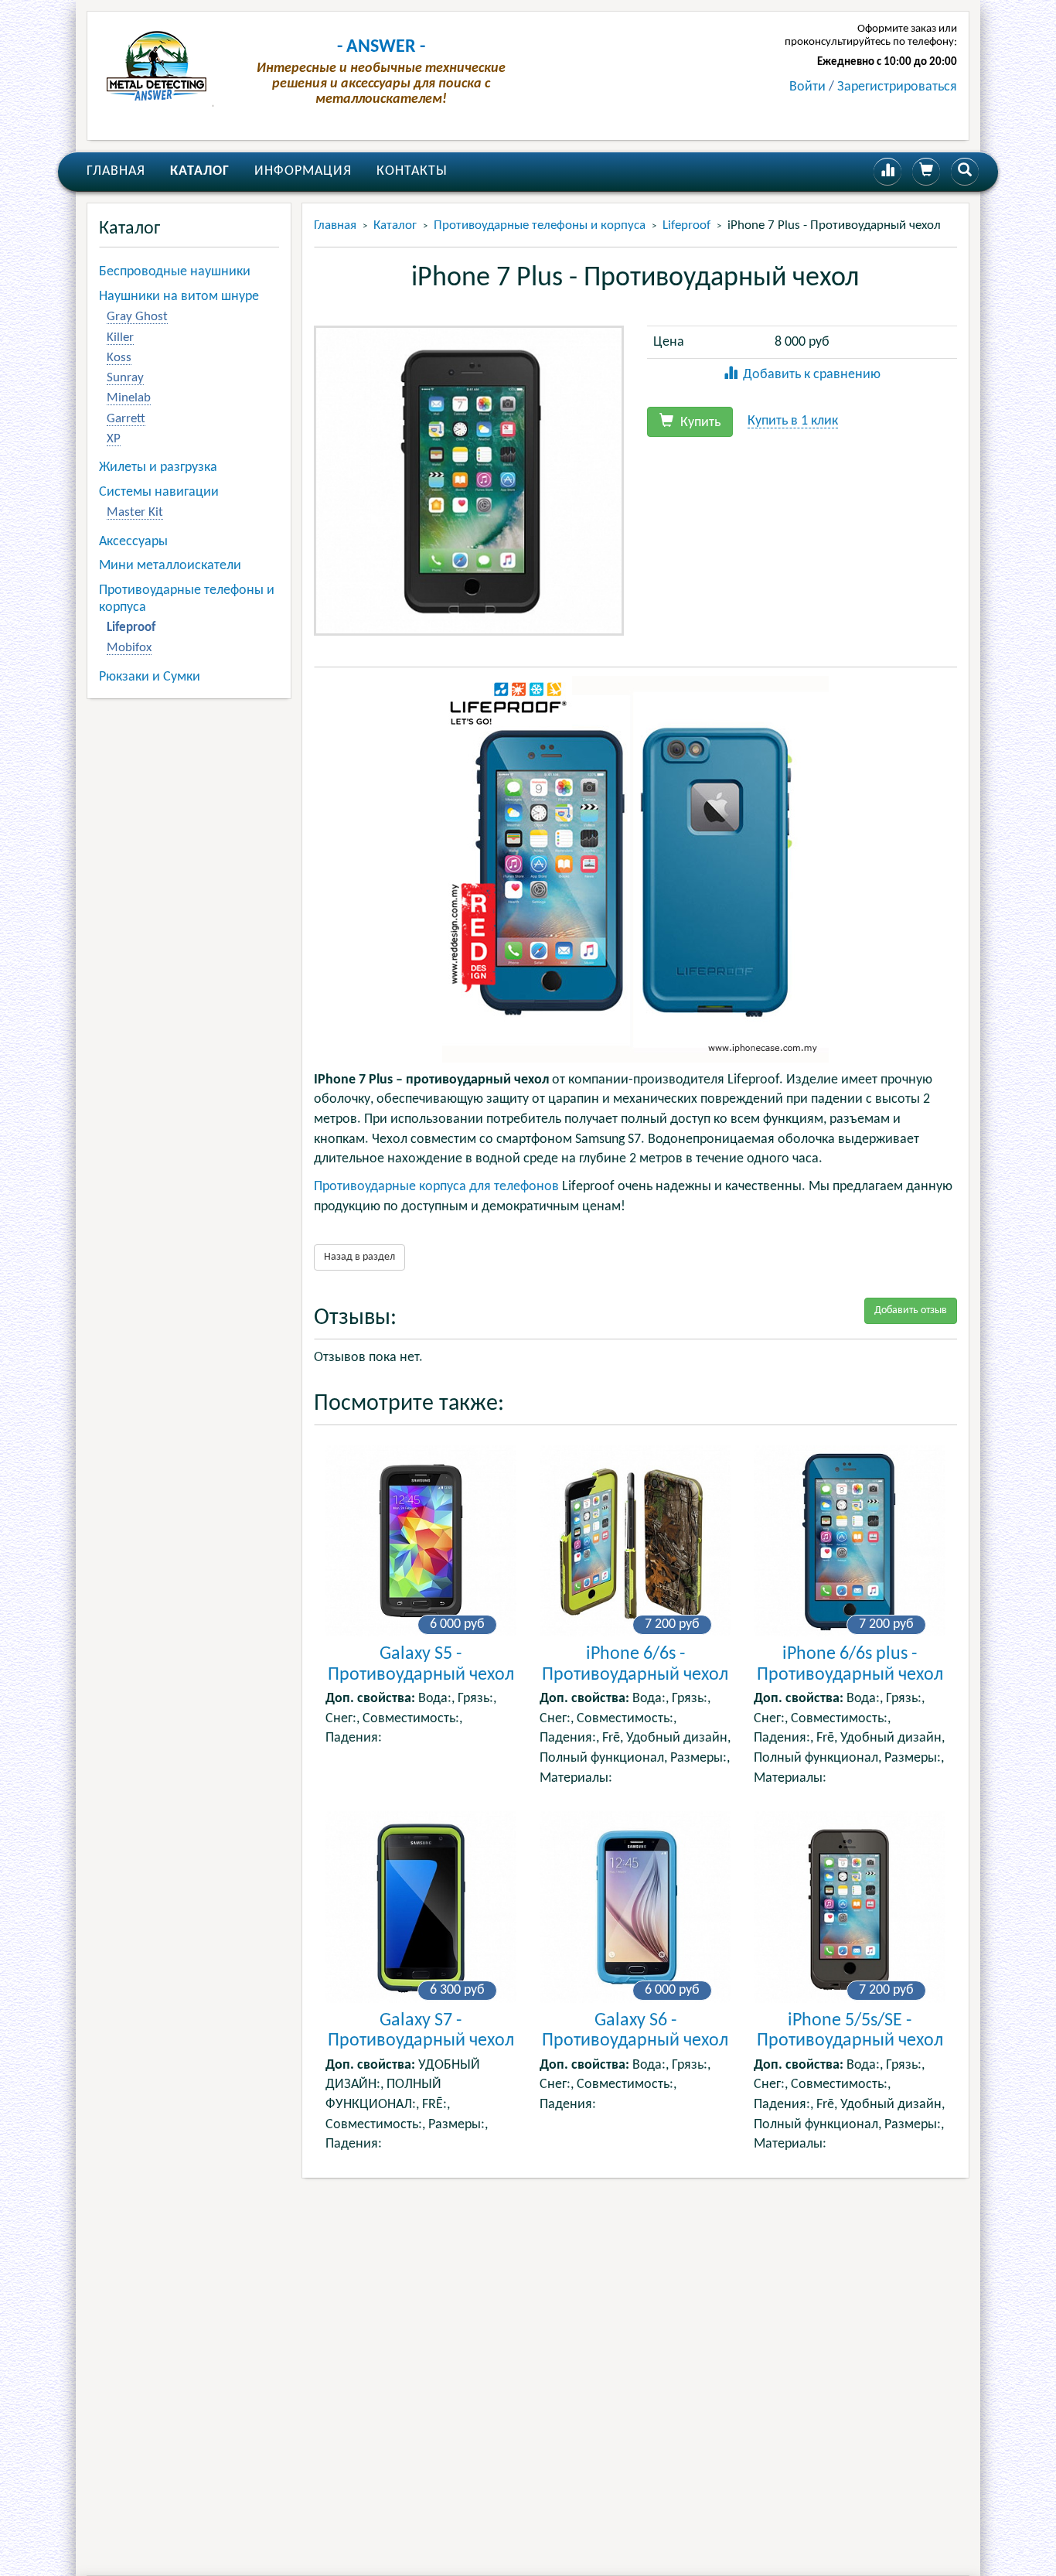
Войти (807, 87)
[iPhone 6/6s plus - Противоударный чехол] (849, 1541)
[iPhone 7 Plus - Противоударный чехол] (469, 480)
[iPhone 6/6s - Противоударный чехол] (635, 1541)
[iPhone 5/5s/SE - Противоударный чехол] (849, 1907)
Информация (303, 171)
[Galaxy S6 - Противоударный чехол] (635, 1907)
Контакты (412, 171)
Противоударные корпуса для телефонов (436, 1187)
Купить (699, 423)
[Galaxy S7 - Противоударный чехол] (421, 1907)
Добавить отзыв (911, 1310)
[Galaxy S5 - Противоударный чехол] (421, 1541)
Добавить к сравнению (812, 375)
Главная (116, 171)
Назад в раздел (359, 1257)
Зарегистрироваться (897, 87)
